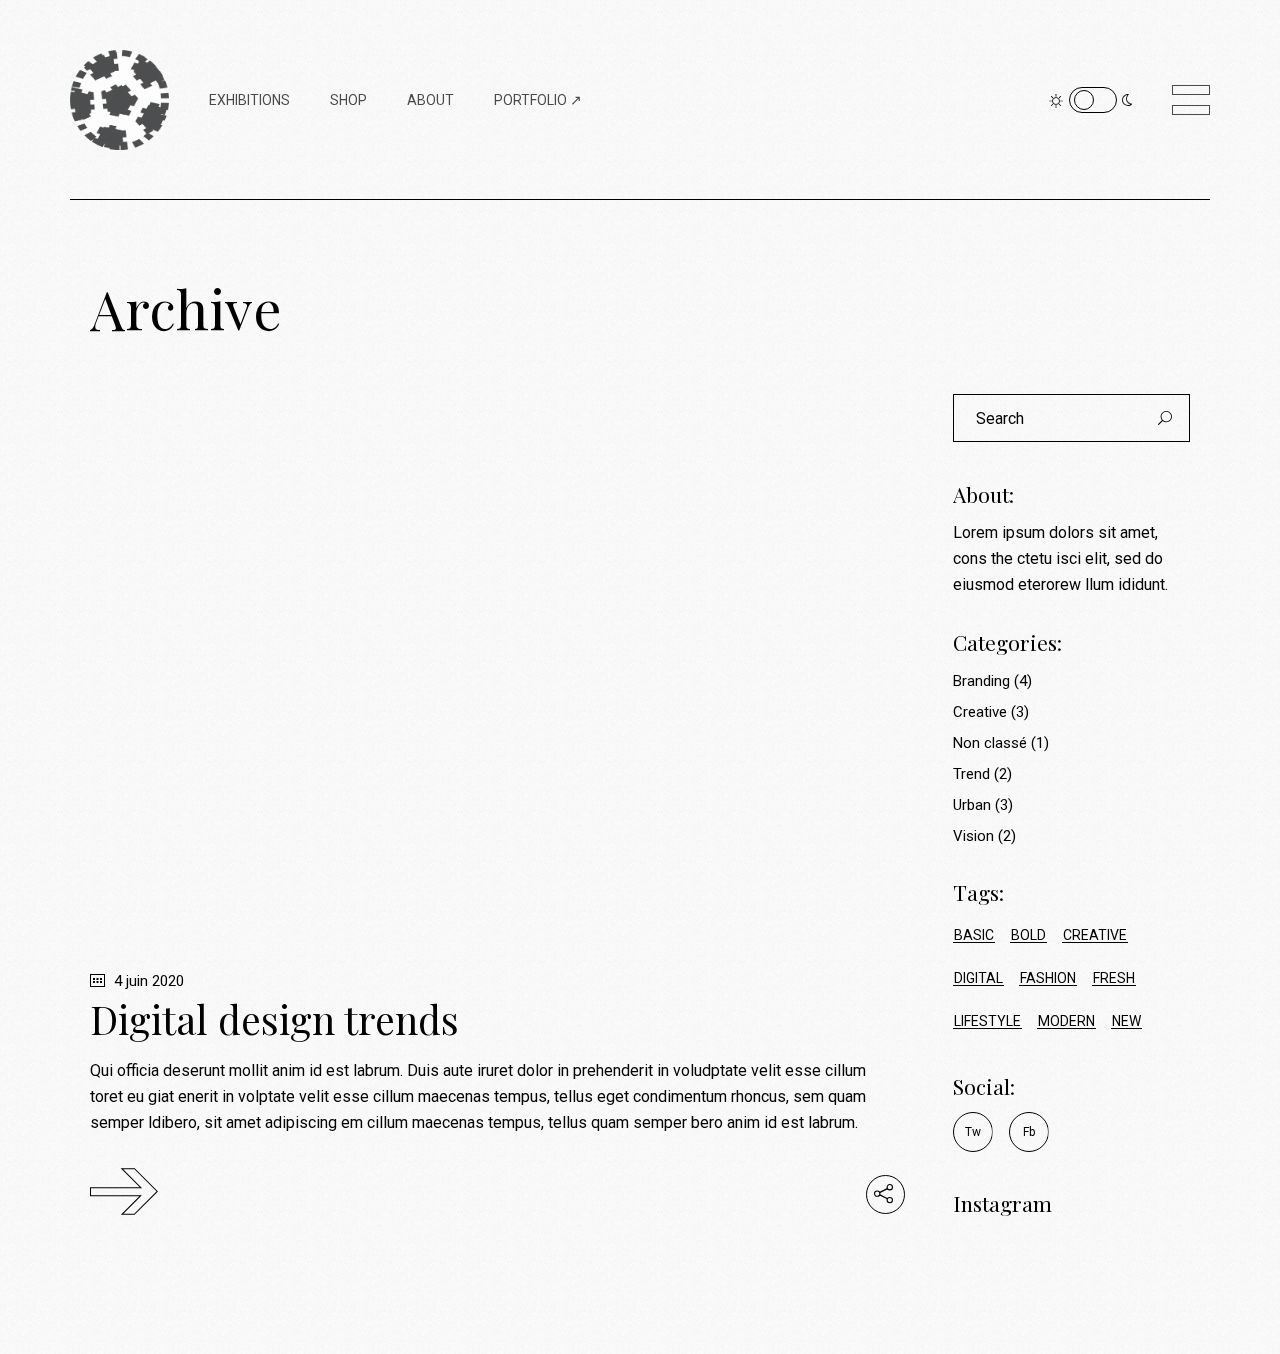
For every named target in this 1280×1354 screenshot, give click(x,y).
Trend (971, 774)
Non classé (990, 743)
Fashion (1048, 978)
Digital (978, 978)
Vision (973, 836)
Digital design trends (274, 1019)
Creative (980, 712)
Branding (981, 681)
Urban (972, 805)
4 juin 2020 (147, 981)
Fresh (1114, 978)
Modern (1066, 1021)
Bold (1028, 935)
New (1126, 1021)
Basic (974, 935)
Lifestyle (987, 1021)
